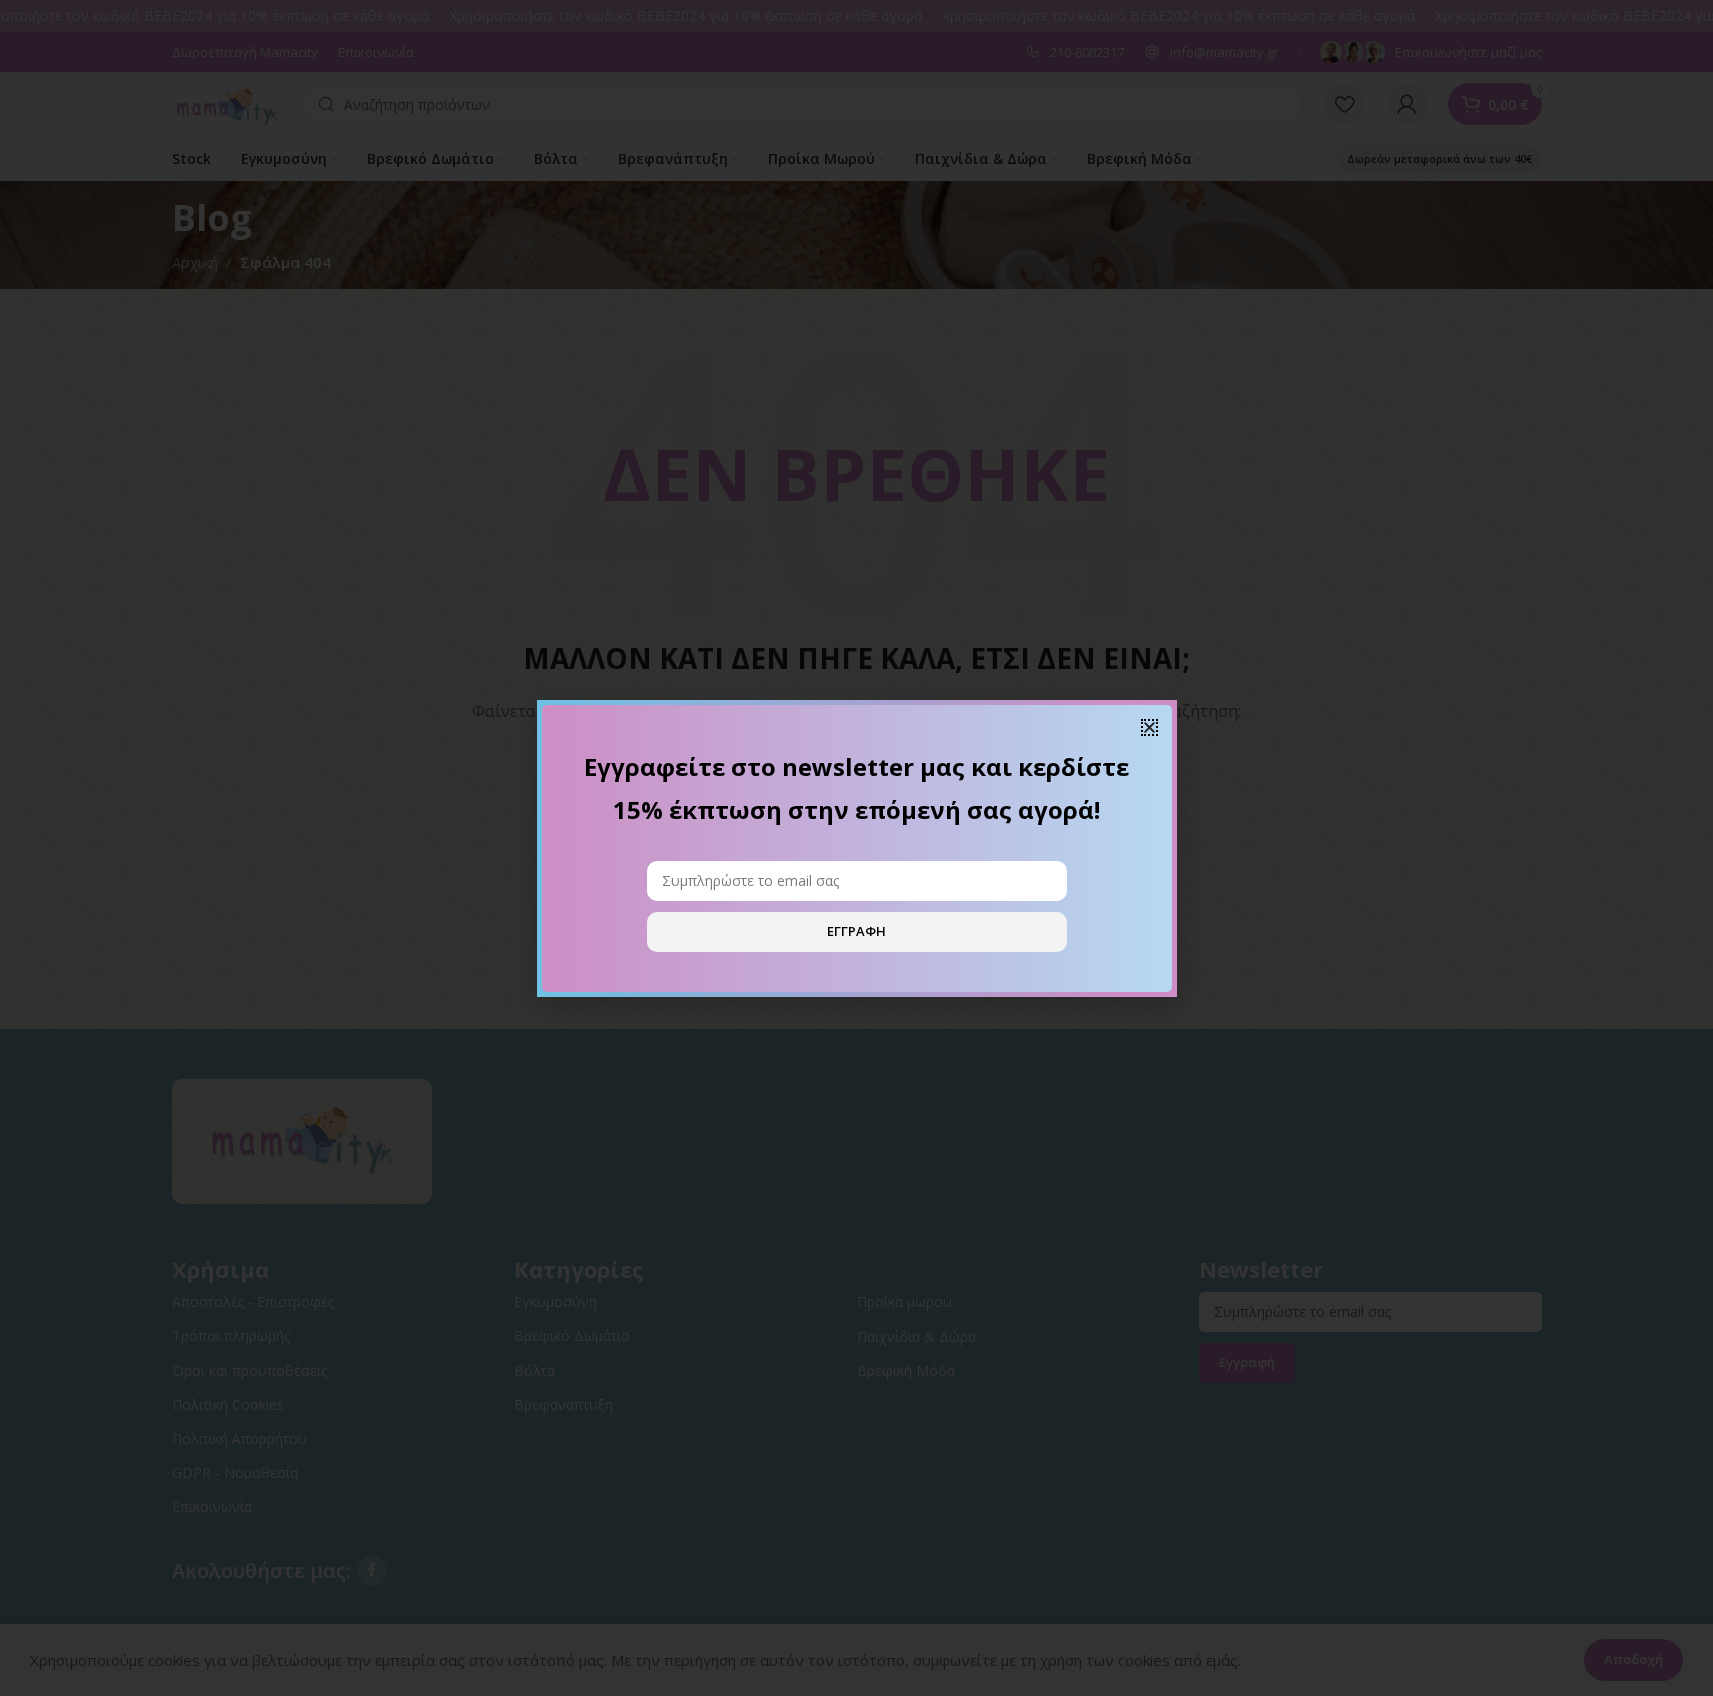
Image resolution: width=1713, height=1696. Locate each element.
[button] (1149, 727)
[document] (856, 848)
